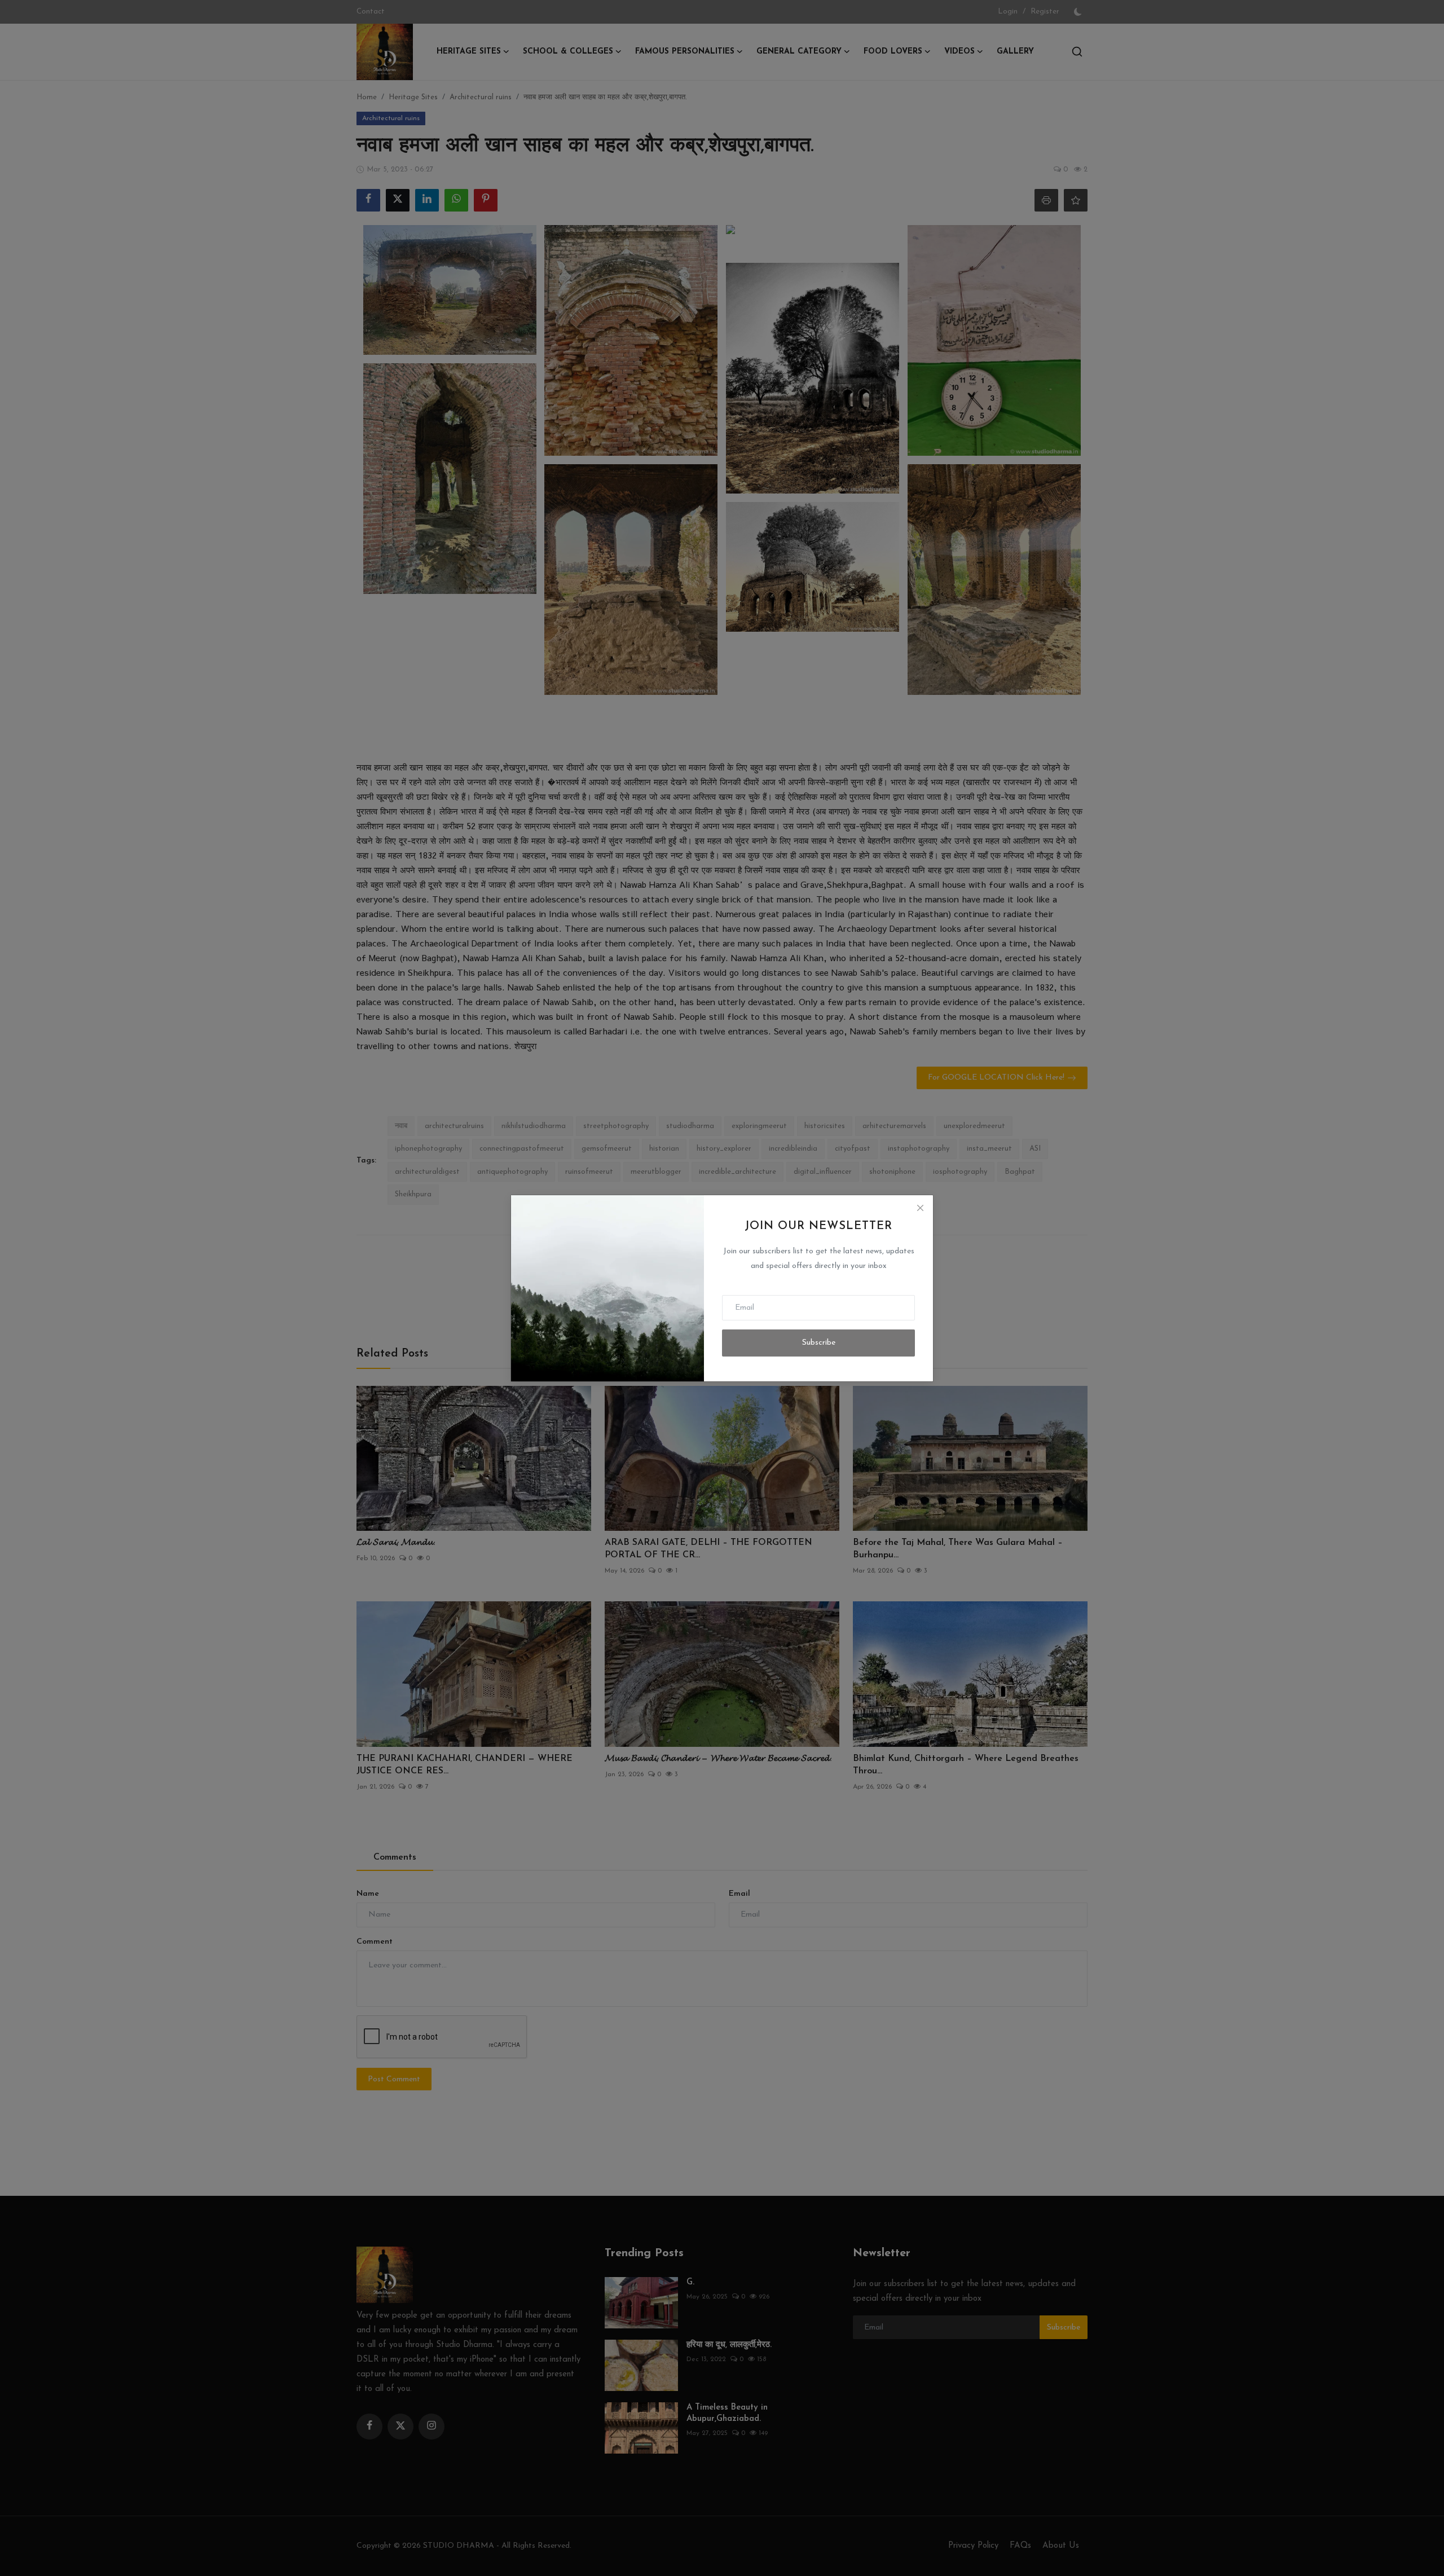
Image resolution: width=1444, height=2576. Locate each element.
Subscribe (819, 1343)
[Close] (920, 1208)
